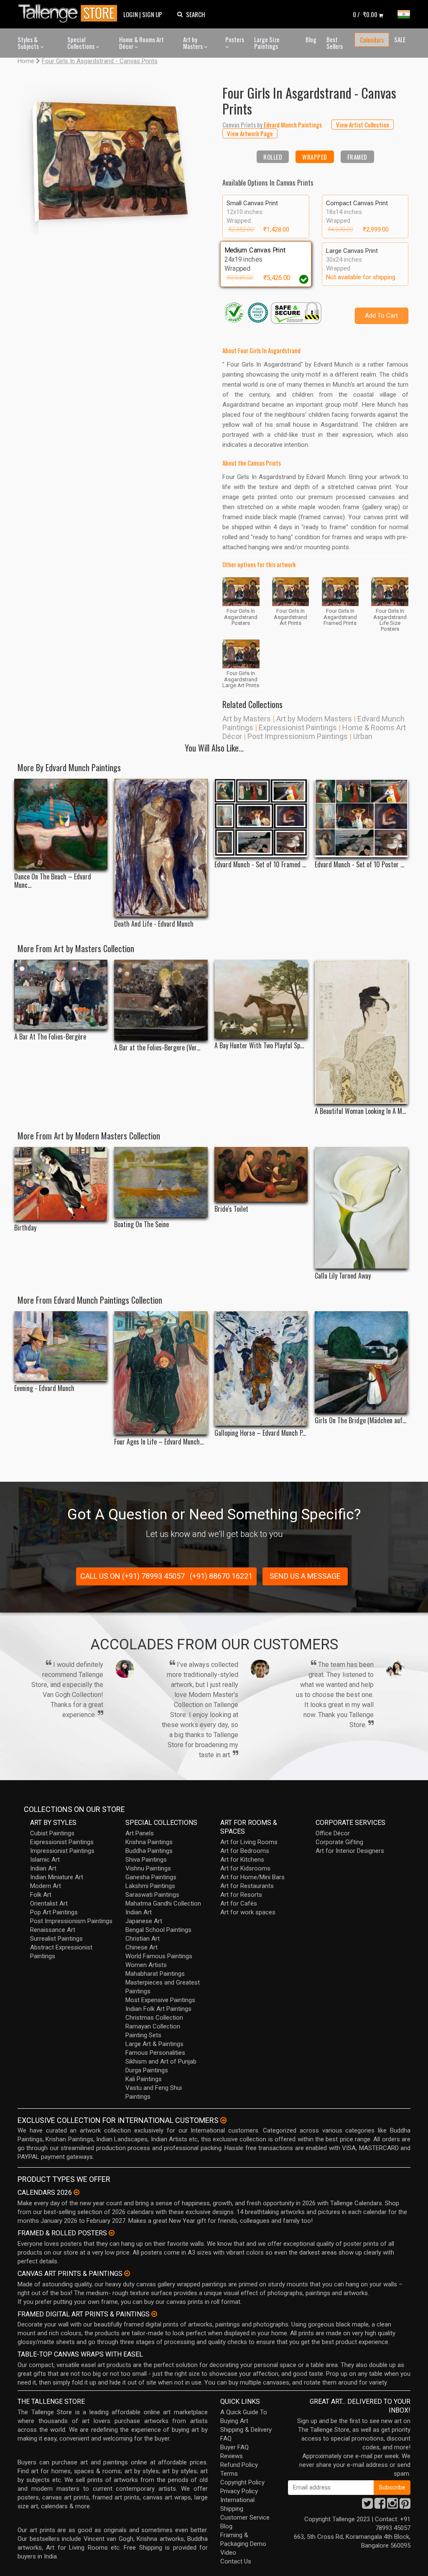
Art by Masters (194, 43)
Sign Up (152, 14)
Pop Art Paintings (54, 1912)
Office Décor (333, 1833)
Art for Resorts (241, 1895)
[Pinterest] (405, 2506)
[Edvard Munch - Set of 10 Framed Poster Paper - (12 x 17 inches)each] (261, 818)
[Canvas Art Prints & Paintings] (127, 2273)
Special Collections (82, 43)
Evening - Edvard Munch (44, 1388)
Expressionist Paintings (298, 727)
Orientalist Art (49, 1903)
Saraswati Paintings (152, 1895)
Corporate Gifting (339, 1842)
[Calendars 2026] (76, 2192)
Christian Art (143, 1939)
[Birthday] (61, 1184)
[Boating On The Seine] (161, 1182)
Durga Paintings (147, 2070)
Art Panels (140, 1833)
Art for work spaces (248, 1912)
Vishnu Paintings (148, 1868)
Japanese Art (144, 1921)
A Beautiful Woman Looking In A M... (360, 1111)
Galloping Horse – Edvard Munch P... (260, 1433)
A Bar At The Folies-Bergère (50, 1037)
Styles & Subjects (29, 43)
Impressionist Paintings (62, 1851)
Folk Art (41, 1895)
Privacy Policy (239, 2491)
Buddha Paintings (149, 1851)
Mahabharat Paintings (155, 1974)
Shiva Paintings (146, 1860)
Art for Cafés (239, 1903)
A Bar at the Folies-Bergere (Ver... (157, 1048)
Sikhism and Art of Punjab (161, 2061)
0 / (365, 14)
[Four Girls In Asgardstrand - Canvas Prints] (113, 158)
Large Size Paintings (267, 43)
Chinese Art (141, 1947)
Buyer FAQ (234, 2447)
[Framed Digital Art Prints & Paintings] (154, 2314)
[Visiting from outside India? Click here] (223, 2120)
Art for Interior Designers (350, 1851)
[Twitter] (367, 2506)
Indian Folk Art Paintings (158, 2009)
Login (131, 14)
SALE (400, 39)
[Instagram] (392, 2506)
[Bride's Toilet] (261, 1175)
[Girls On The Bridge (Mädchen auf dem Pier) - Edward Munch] (361, 1362)
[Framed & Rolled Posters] (112, 2233)
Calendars (372, 40)
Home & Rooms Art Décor (141, 43)
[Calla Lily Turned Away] (361, 1208)
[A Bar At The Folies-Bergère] (61, 994)
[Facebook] (380, 2506)
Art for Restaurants (247, 1886)
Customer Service (245, 2517)
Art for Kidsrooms (245, 1868)
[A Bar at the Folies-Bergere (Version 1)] (161, 1000)
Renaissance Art (53, 1930)
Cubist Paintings (52, 1833)
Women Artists (146, 1965)
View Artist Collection (363, 125)
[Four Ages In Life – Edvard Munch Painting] (161, 1373)
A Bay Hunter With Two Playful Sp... (259, 1046)
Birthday (25, 1228)
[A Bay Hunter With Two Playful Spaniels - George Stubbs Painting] (261, 999)
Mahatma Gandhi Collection (163, 1903)
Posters (235, 39)
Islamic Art (45, 1860)
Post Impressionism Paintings (298, 736)
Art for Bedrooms (245, 1851)
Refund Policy (239, 2465)
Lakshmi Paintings (150, 1886)
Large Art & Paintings (154, 2044)
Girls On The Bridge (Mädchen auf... (360, 1420)
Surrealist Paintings (56, 1939)
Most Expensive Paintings (160, 2000)
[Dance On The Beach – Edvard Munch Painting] (61, 824)
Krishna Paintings (149, 1842)
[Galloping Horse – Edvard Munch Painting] (261, 1368)
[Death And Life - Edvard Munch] (161, 848)
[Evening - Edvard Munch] (61, 1346)
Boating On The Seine (141, 1224)
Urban (363, 736)
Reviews (232, 2456)
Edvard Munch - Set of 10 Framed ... (260, 865)
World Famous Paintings (159, 1956)
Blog (311, 39)
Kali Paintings (144, 2079)
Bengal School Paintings (158, 1930)
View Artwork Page (250, 133)
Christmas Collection (154, 2018)
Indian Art (43, 1868)
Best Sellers (335, 43)
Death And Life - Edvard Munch (154, 924)
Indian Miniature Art (57, 1877)
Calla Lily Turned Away (343, 1276)
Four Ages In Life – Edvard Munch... (159, 1442)
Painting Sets (143, 2035)
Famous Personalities (155, 2053)
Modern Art (46, 1886)
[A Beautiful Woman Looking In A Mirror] (361, 1032)
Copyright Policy (242, 2482)
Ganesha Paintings (151, 1877)
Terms (229, 2474)
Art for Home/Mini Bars (252, 1877)
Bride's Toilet (231, 1209)
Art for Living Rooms (249, 1842)
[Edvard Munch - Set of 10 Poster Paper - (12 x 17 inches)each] (361, 818)
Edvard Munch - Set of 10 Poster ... (359, 865)
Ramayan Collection (153, 2026)
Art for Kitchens (242, 1860)
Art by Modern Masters (314, 719)
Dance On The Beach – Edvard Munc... (53, 881)
